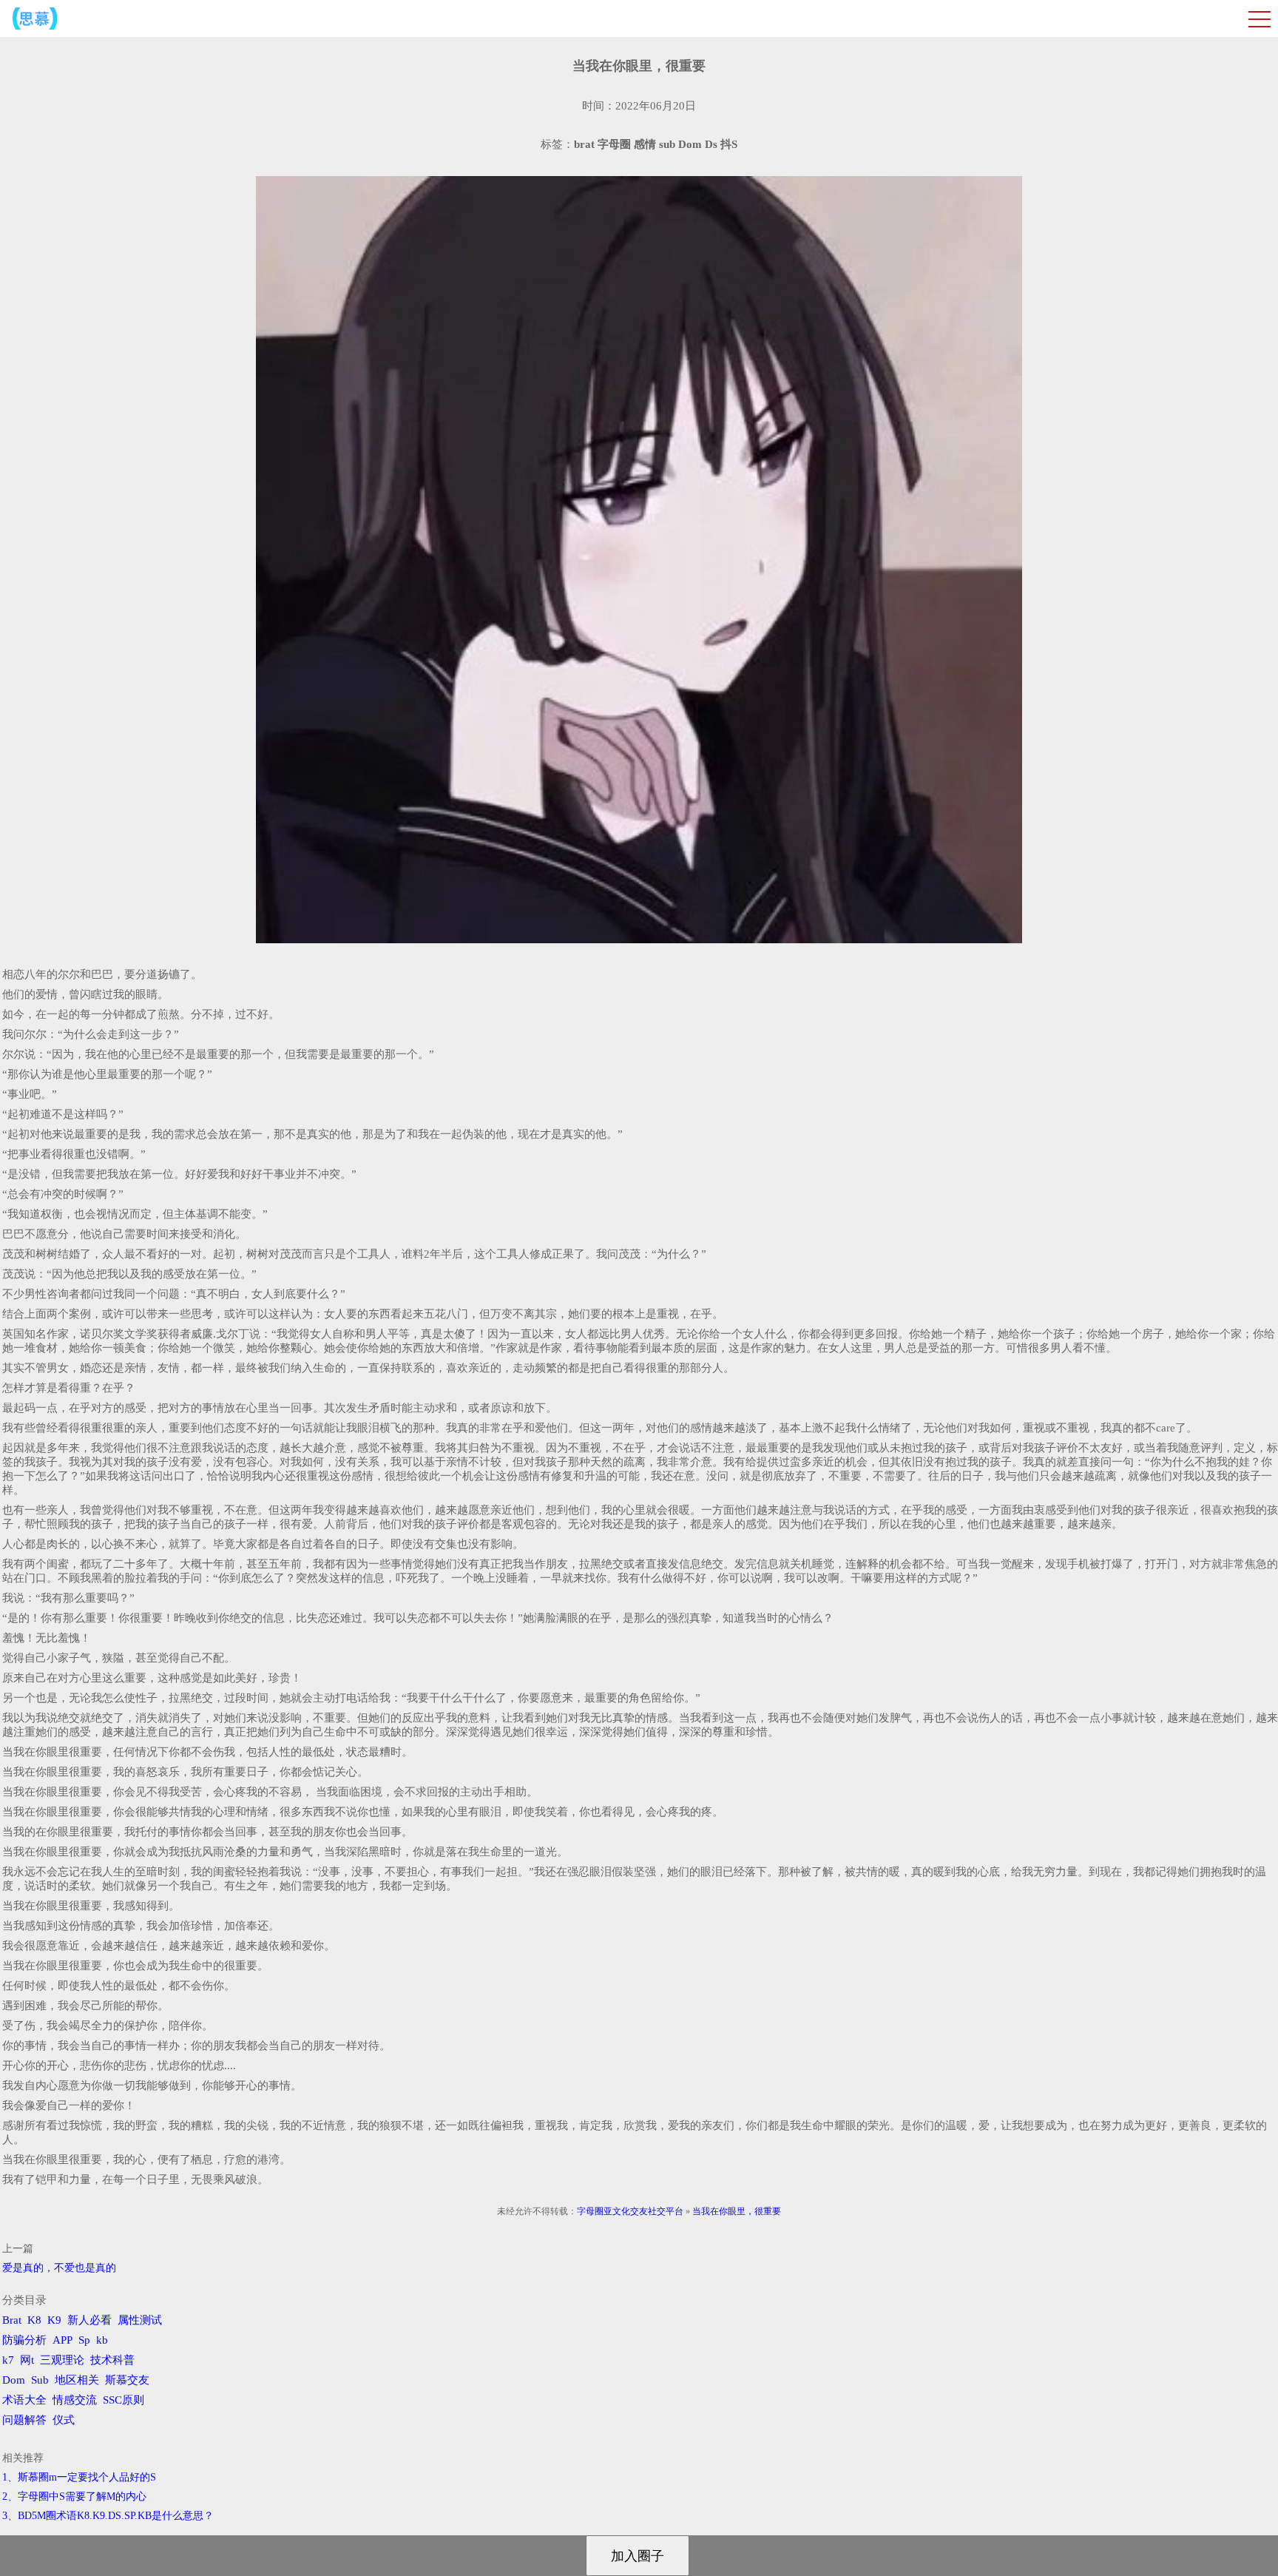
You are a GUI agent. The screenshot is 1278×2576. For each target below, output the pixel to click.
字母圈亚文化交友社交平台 (630, 2211)
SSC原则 (124, 2400)
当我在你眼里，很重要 (737, 2211)
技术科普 (112, 2360)
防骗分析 (24, 2340)
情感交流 (75, 2400)
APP (62, 2340)
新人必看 (89, 2320)
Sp (84, 2340)
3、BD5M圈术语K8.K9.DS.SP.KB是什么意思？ (108, 2516)
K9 (54, 2320)
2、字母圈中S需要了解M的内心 (74, 2496)
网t (27, 2360)
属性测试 (140, 2320)
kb (102, 2340)
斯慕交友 (127, 2380)
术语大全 (24, 2400)
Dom (14, 2380)
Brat (12, 2320)
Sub (40, 2380)
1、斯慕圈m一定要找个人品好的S (79, 2477)
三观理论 (62, 2360)
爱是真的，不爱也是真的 (59, 2268)
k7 (8, 2360)
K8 (34, 2320)
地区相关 (77, 2380)
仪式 (64, 2420)
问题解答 (24, 2420)
